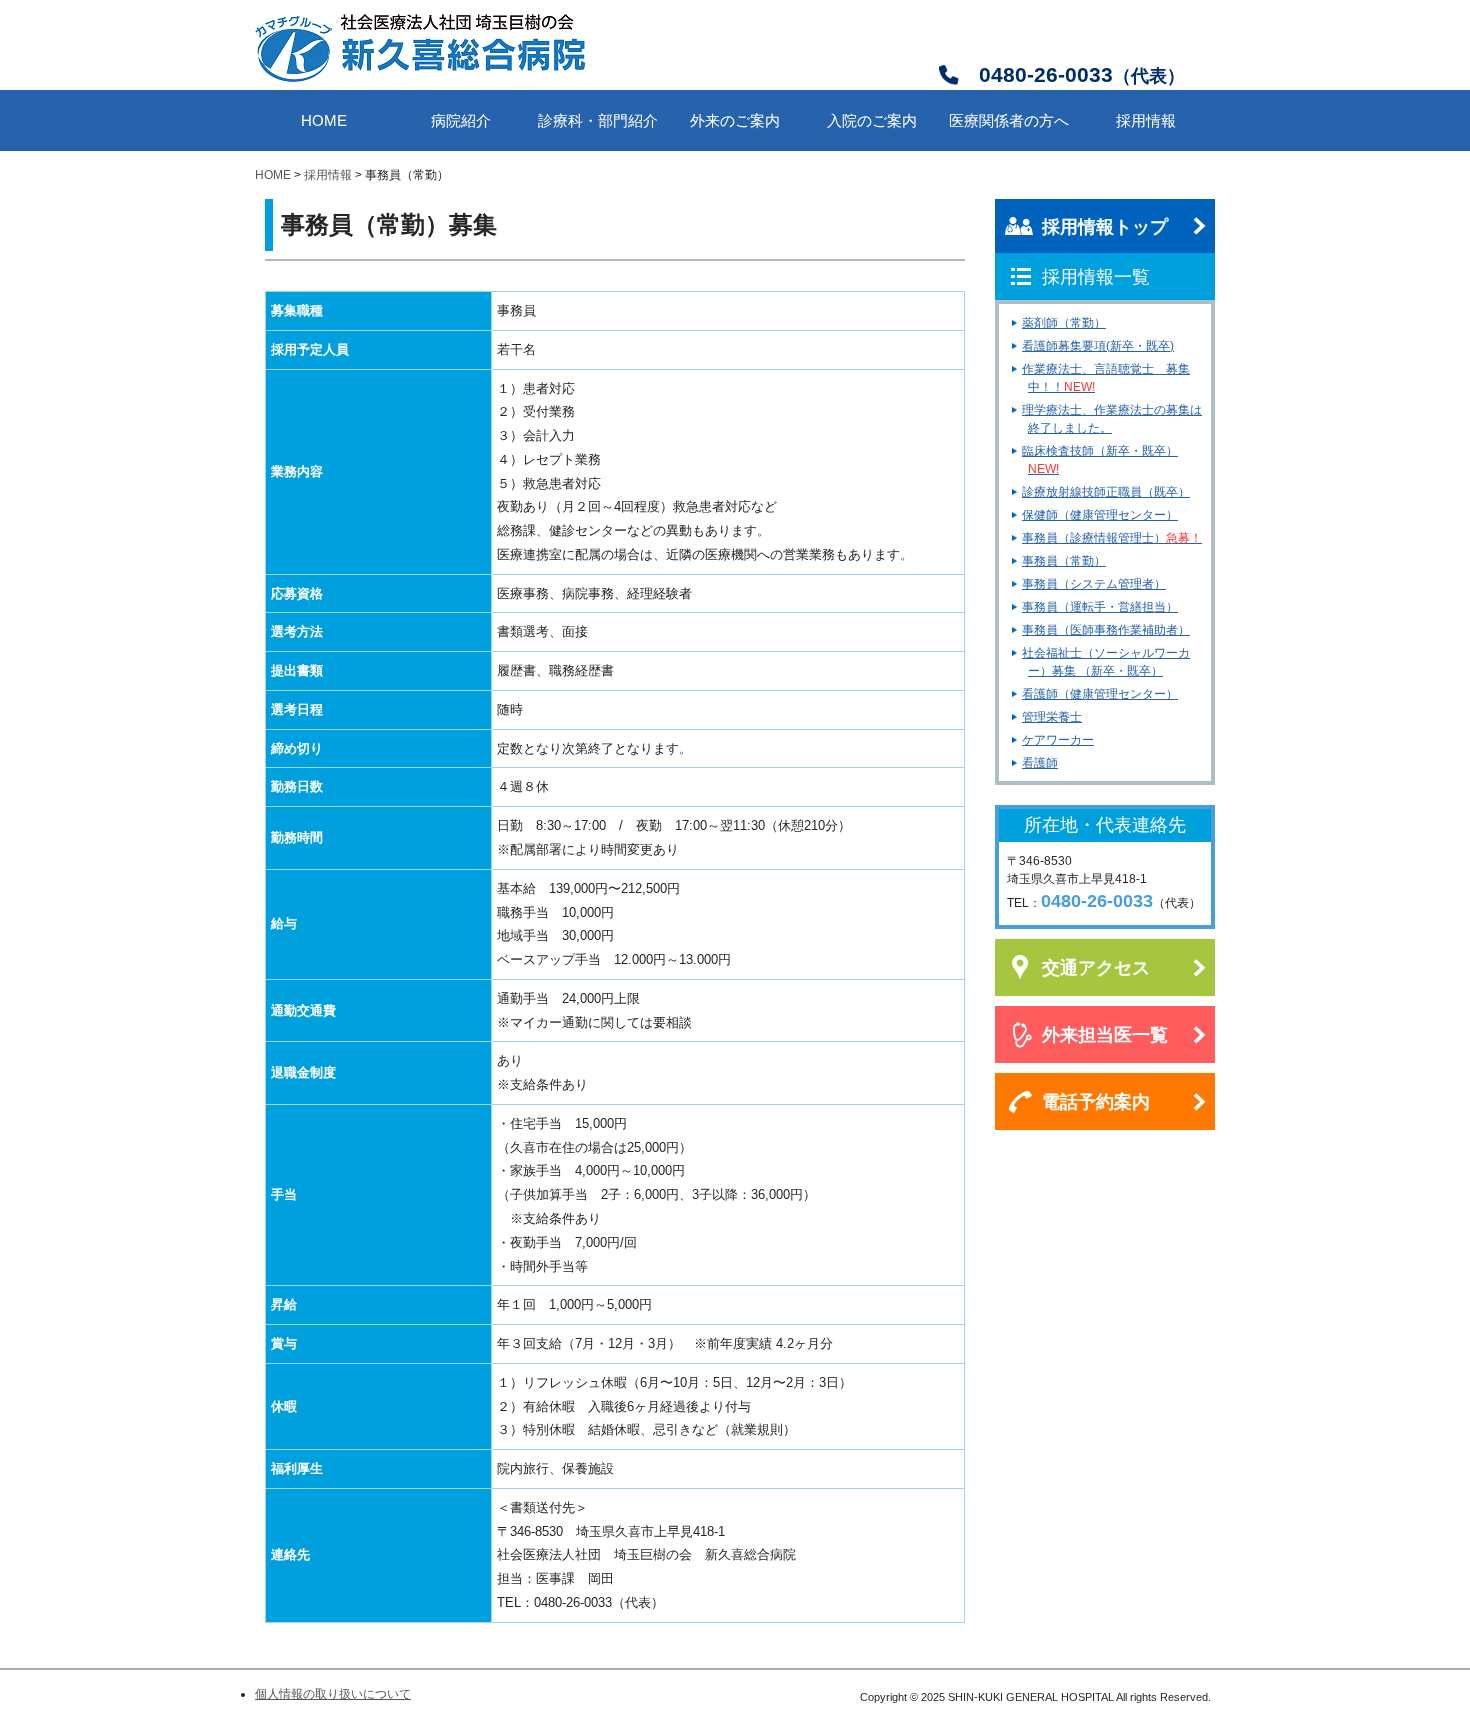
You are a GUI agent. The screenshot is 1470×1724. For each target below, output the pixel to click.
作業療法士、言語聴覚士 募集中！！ (1106, 378)
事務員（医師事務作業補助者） (1106, 630)
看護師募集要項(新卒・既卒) (1098, 346)
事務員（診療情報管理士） (1112, 538)
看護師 (1040, 763)
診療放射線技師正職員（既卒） (1106, 492)
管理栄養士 (1052, 717)
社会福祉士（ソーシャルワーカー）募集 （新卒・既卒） (1106, 662)
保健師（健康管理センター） (1100, 515)
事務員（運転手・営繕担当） (1100, 607)
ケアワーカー (1058, 740)
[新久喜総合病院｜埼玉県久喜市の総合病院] (420, 79)
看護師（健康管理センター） (1100, 694)
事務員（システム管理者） (1094, 584)
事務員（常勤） (1064, 561)
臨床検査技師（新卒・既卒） (1100, 460)
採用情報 (328, 175)
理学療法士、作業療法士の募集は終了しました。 (1112, 419)
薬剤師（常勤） (1064, 323)
